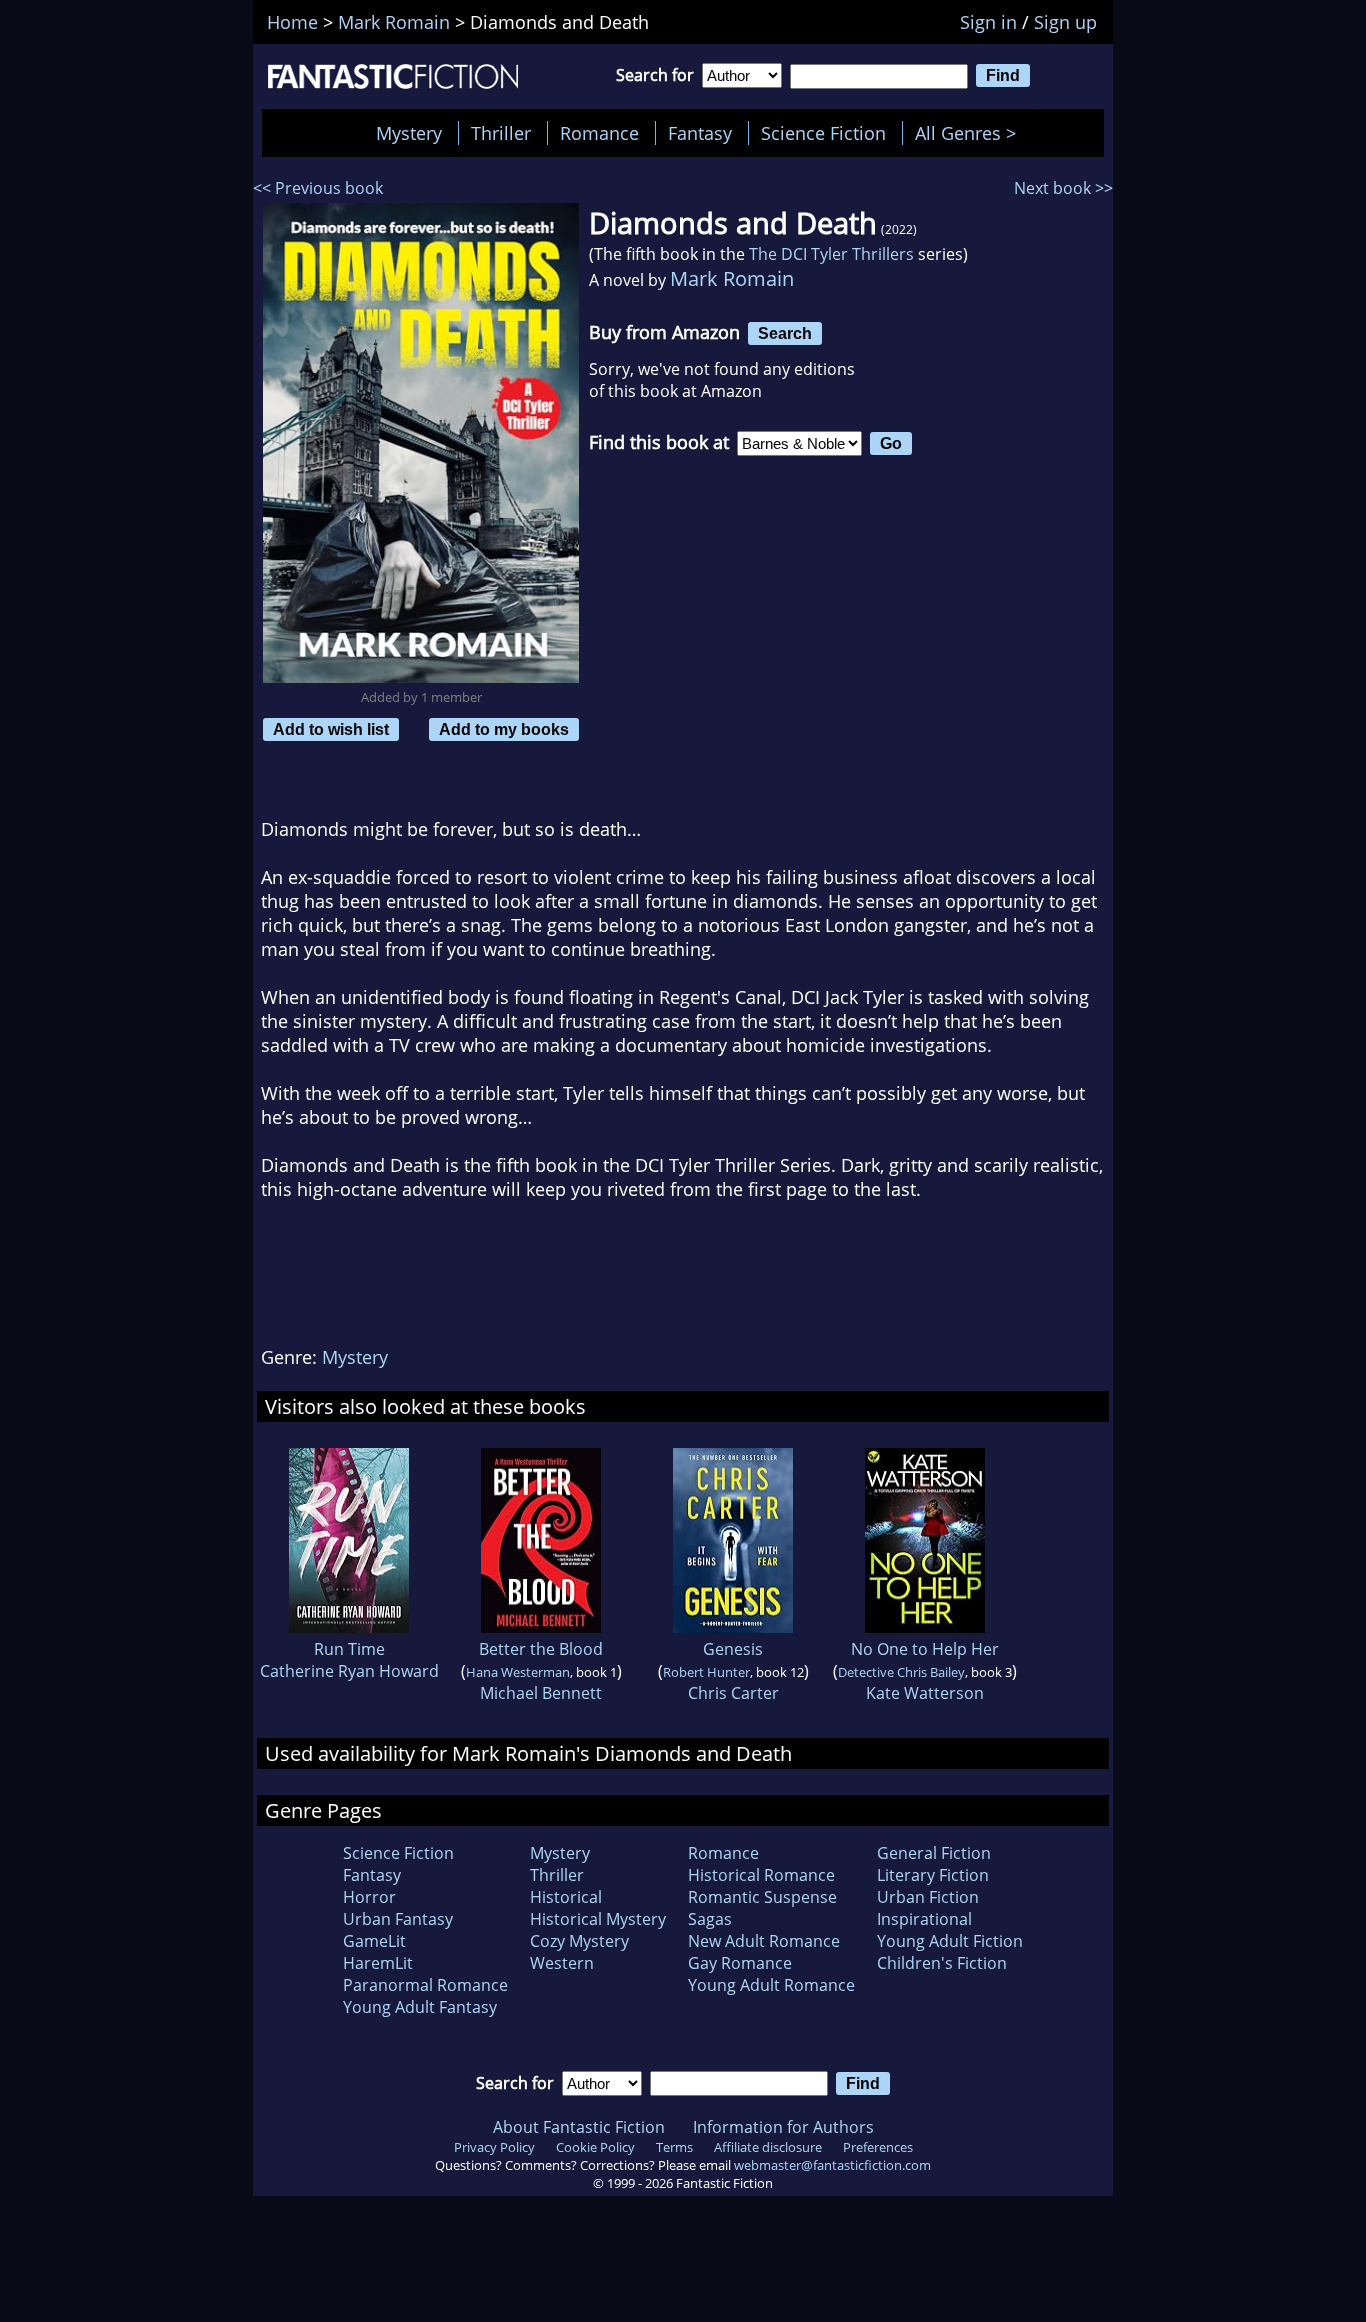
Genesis (733, 1649)
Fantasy (700, 133)
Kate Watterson (925, 1693)
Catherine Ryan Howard (349, 1671)
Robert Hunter (706, 1672)
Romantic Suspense (762, 1897)
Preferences (878, 2147)
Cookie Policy (595, 2147)
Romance (599, 133)
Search (785, 333)
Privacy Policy (494, 2147)
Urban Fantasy (398, 1919)
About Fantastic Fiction (579, 2127)
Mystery (409, 133)
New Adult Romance (764, 1941)
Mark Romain (732, 278)
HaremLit (378, 1963)
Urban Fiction (928, 1897)
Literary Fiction (933, 1875)
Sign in (988, 22)
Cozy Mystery (579, 1941)
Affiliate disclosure (768, 2147)
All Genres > (970, 133)
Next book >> (1063, 188)
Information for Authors (783, 2127)
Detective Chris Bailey (901, 1672)
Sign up (1065, 22)
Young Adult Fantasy (420, 2007)
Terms (674, 2147)
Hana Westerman (518, 1672)
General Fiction (934, 1853)
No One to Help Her (925, 1649)
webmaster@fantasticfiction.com (832, 2165)
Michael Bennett (541, 1693)
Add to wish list (331, 729)
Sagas (710, 1919)
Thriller (501, 133)
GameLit (374, 1941)
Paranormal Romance (425, 1985)
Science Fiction (823, 133)
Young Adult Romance (771, 1985)
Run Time (349, 1649)
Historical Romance (761, 1875)
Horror (369, 1897)
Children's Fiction (942, 1963)
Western (562, 1963)
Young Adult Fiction (950, 1941)
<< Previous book (318, 188)
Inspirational (924, 1919)
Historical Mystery (598, 1919)
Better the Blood (541, 1649)
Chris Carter (733, 1693)
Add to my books (504, 729)
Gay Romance (740, 1963)
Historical (566, 1897)
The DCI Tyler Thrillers (831, 254)
